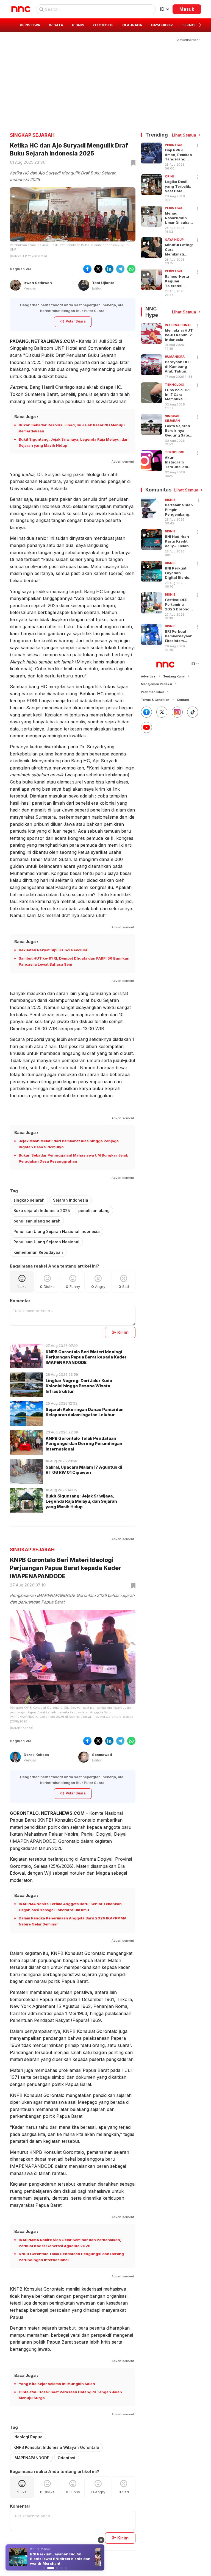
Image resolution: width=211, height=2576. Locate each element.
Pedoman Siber (152, 692)
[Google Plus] (146, 727)
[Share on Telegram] (120, 269)
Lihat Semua (184, 135)
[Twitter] (162, 712)
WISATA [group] (56, 25)
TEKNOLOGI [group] (192, 25)
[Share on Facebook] (87, 269)
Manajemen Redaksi (156, 684)
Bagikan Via (21, 269)
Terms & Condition (155, 700)
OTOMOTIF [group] (103, 25)
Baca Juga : (26, 417)
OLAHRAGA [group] (132, 25)
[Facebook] (146, 712)
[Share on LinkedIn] (109, 269)
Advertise (148, 676)
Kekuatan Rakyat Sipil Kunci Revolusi (53, 950)
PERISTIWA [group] (30, 25)
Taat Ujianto (103, 283)
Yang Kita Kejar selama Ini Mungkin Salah (57, 2384)
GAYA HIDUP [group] (162, 25)
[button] (200, 25)
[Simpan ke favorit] (132, 163)
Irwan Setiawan (38, 283)
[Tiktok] (193, 712)
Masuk (187, 9)
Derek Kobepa (36, 1755)
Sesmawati (102, 1755)
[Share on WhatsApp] (131, 269)
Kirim (123, 1332)
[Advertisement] (105, 81)
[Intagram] (177, 712)
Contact (183, 700)
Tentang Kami (174, 676)
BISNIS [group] (78, 25)
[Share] (198, 146)
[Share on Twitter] (98, 269)
